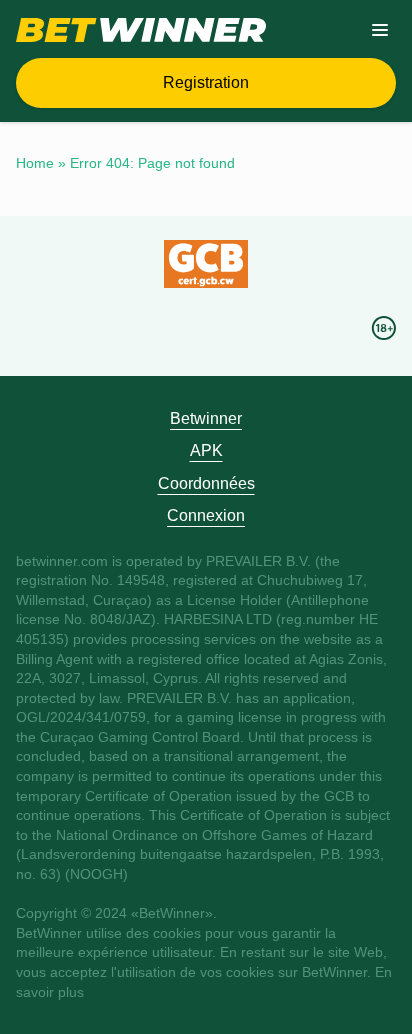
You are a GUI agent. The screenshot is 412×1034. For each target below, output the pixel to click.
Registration (206, 82)
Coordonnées (206, 483)
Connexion (206, 515)
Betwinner (206, 418)
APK (206, 450)
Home (35, 163)
